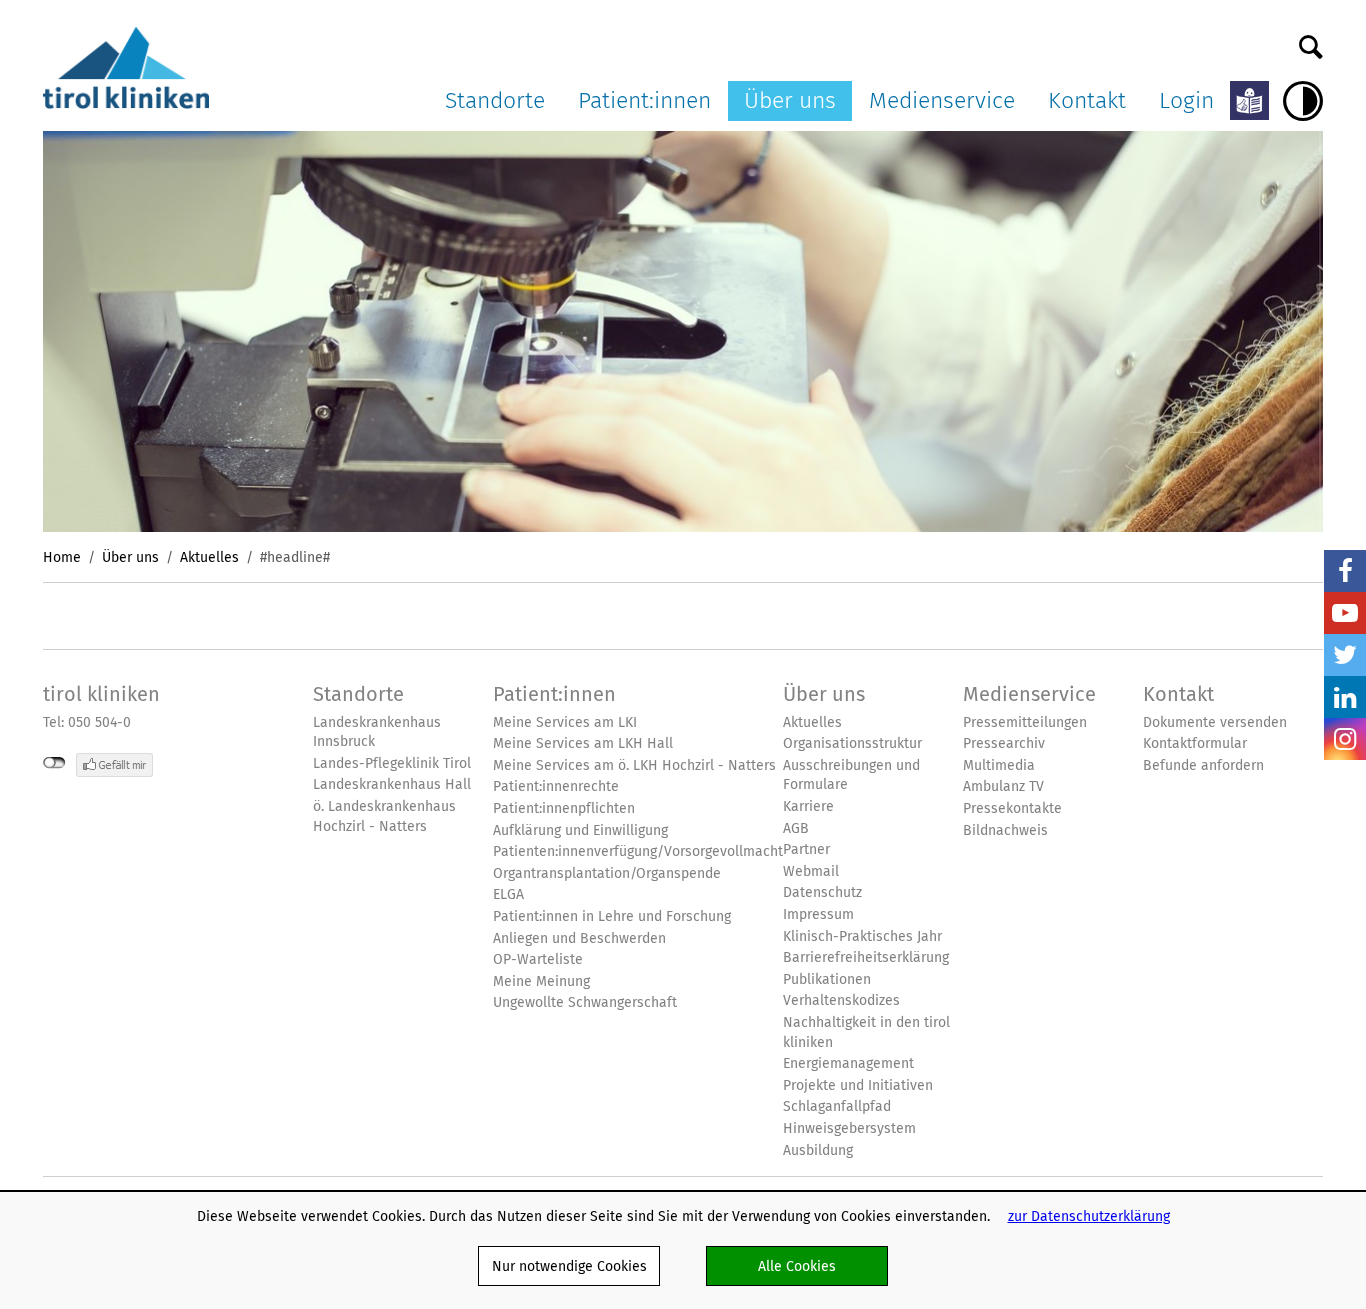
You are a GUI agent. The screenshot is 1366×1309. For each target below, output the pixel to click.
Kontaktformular (1195, 743)
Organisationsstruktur (852, 743)
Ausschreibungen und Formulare (851, 775)
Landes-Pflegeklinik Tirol (392, 763)
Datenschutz (822, 892)
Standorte (495, 100)
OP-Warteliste (538, 959)
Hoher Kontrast (1303, 101)
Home (62, 557)
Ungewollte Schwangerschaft (585, 1002)
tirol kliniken (101, 694)
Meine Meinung (541, 981)
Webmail (811, 871)
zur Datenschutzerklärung (1089, 1216)
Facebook (1345, 571)
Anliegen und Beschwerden (579, 938)
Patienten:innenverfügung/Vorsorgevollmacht (638, 851)
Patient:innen (644, 100)
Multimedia (999, 765)
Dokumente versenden (1215, 722)
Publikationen (827, 979)
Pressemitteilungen (1025, 722)
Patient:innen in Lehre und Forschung (612, 916)
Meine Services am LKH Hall (583, 743)
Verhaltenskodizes (841, 1000)
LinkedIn (1345, 697)
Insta (1345, 739)
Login (1186, 100)
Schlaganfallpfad (837, 1106)
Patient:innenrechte (556, 786)
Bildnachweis (1005, 830)
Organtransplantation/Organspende (607, 873)
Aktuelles (209, 557)
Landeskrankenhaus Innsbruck (377, 732)
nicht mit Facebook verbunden (54, 763)
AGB (796, 828)
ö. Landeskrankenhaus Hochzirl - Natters (384, 816)
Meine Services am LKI (565, 722)
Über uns (790, 100)
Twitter (1345, 655)
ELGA (508, 894)
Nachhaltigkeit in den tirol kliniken (866, 1032)
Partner (806, 849)
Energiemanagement (848, 1063)
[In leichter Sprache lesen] (1249, 100)
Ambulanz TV (1003, 786)
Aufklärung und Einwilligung (580, 830)
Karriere (808, 806)
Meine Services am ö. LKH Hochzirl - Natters (634, 765)
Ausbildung (818, 1150)
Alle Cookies (797, 1266)
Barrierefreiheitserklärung (866, 957)
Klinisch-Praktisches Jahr (862, 936)
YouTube (1345, 613)
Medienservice (942, 100)
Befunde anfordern (1203, 765)
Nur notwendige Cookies (569, 1266)
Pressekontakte (1012, 808)
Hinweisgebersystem (849, 1128)
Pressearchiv (1004, 743)
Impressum (818, 914)
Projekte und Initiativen (858, 1085)
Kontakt (1087, 100)
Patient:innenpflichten (564, 808)
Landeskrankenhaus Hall (392, 784)
